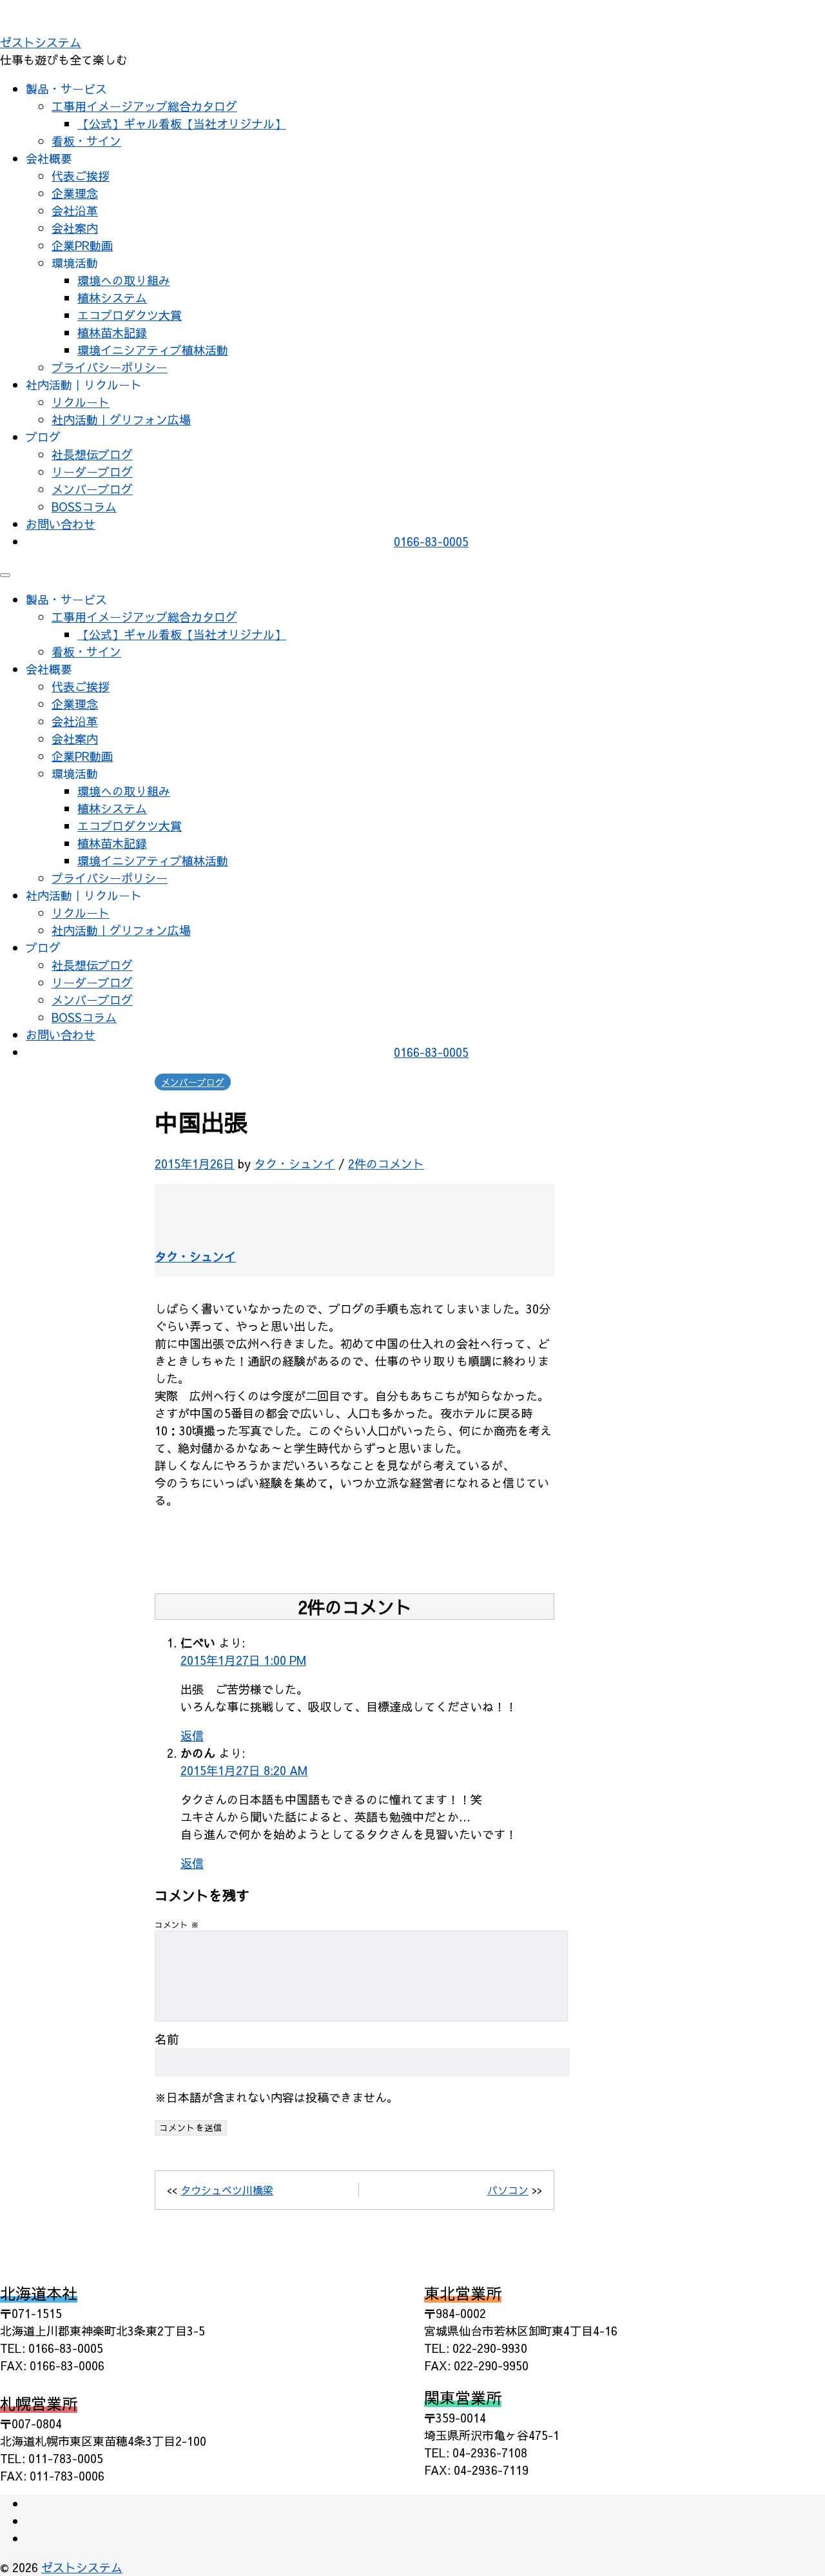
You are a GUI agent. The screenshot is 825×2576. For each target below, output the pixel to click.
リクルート (81, 402)
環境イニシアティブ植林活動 (153, 350)
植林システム (112, 298)
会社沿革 (75, 211)
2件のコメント (386, 1164)
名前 (167, 2039)
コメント (177, 1924)
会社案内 (75, 228)
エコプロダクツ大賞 (130, 315)
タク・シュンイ (295, 1164)
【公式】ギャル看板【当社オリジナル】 (182, 123)
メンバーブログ (92, 489)
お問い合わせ (61, 524)
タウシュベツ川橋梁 (227, 2190)
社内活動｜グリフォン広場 (121, 419)
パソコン (508, 2190)
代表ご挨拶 (81, 176)
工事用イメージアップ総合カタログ (144, 106)
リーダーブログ (92, 472)
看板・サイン (86, 141)
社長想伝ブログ (92, 454)
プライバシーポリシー (110, 367)
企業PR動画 (82, 245)
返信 (192, 1735)
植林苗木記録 (112, 332)
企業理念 (75, 193)
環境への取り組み (124, 280)
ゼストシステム (41, 42)
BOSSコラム (84, 506)
